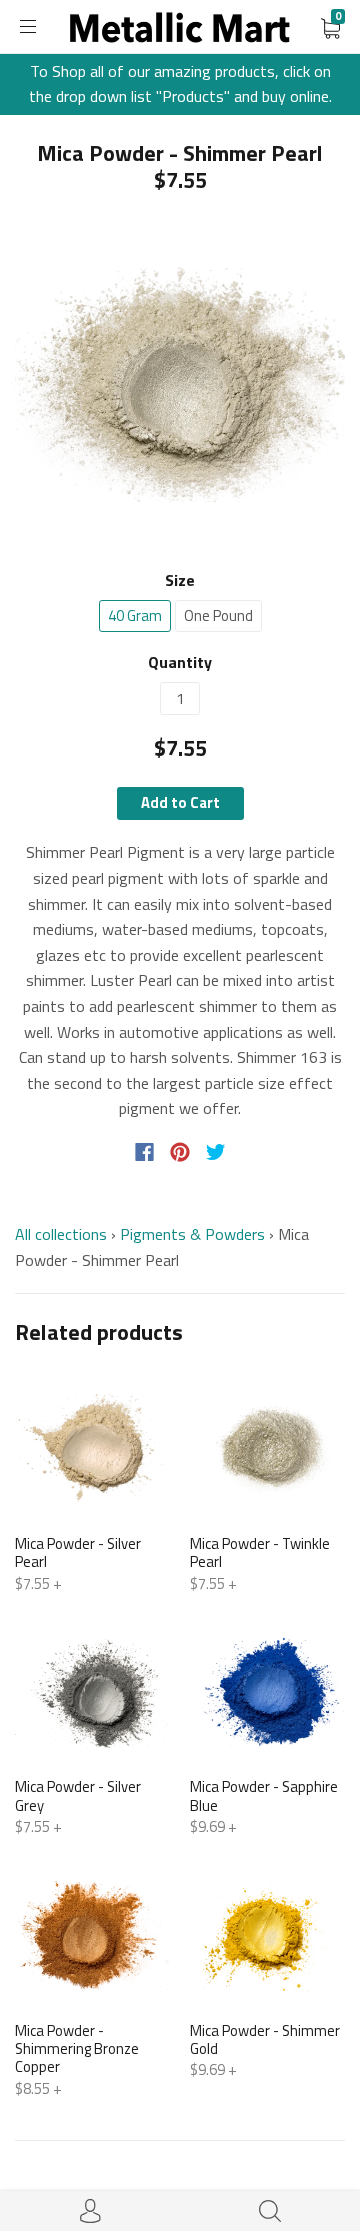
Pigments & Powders (192, 1234)
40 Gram (135, 615)
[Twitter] (216, 1152)
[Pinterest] (180, 1152)
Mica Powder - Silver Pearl (78, 1552)
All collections (61, 1234)
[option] (180, 385)
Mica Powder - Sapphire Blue (264, 1795)
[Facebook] (144, 1152)
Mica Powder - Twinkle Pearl (260, 1552)
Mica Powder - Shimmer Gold (265, 2039)
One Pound (218, 615)
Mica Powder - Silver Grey (78, 1795)
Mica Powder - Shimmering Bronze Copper (77, 2049)
